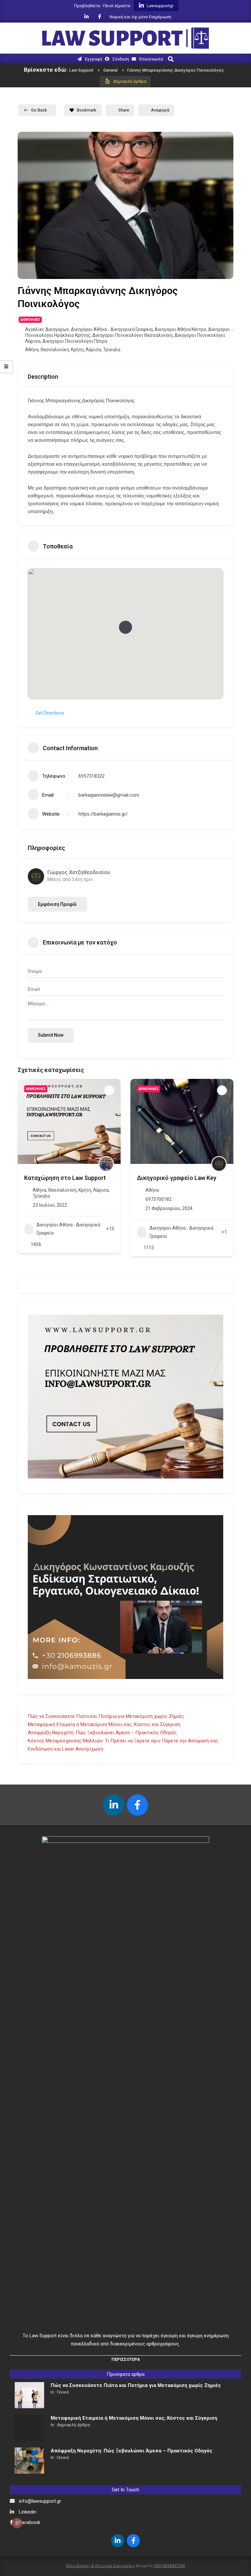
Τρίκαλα (112, 350)
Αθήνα (32, 350)
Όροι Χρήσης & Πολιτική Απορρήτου (100, 2566)
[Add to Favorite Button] (109, 1090)
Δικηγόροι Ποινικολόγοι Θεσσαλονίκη (133, 335)
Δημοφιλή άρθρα (74, 2425)
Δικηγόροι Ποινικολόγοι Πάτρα (75, 341)
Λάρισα (93, 350)
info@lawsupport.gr (40, 2501)
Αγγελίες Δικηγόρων (47, 329)
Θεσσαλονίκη (55, 350)
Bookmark (87, 110)
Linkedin (28, 2512)
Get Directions (50, 713)
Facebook (30, 2522)
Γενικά (63, 2392)
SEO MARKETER (170, 2566)
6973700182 (46, 1199)
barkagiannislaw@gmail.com (109, 795)
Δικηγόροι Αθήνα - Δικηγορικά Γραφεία (112, 329)
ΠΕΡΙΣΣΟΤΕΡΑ (126, 2359)
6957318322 (92, 776)
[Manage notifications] (17, 2523)
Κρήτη (77, 350)
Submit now (51, 1035)
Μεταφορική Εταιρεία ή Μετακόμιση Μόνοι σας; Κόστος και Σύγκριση (104, 1724)
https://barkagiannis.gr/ (103, 814)
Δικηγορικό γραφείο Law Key (64, 1178)
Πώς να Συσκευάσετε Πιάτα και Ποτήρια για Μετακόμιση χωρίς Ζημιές (106, 1716)
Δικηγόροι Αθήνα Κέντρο (180, 329)
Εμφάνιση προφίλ (57, 904)
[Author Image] (106, 1164)
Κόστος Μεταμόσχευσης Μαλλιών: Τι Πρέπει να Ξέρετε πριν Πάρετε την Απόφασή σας (123, 1741)
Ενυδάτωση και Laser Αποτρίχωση (66, 1749)
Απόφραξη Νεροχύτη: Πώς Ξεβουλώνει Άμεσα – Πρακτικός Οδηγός (102, 1733)
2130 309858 (159, 1206)
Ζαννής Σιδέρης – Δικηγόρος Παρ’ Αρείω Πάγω (176, 1181)
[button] (125, 627)
